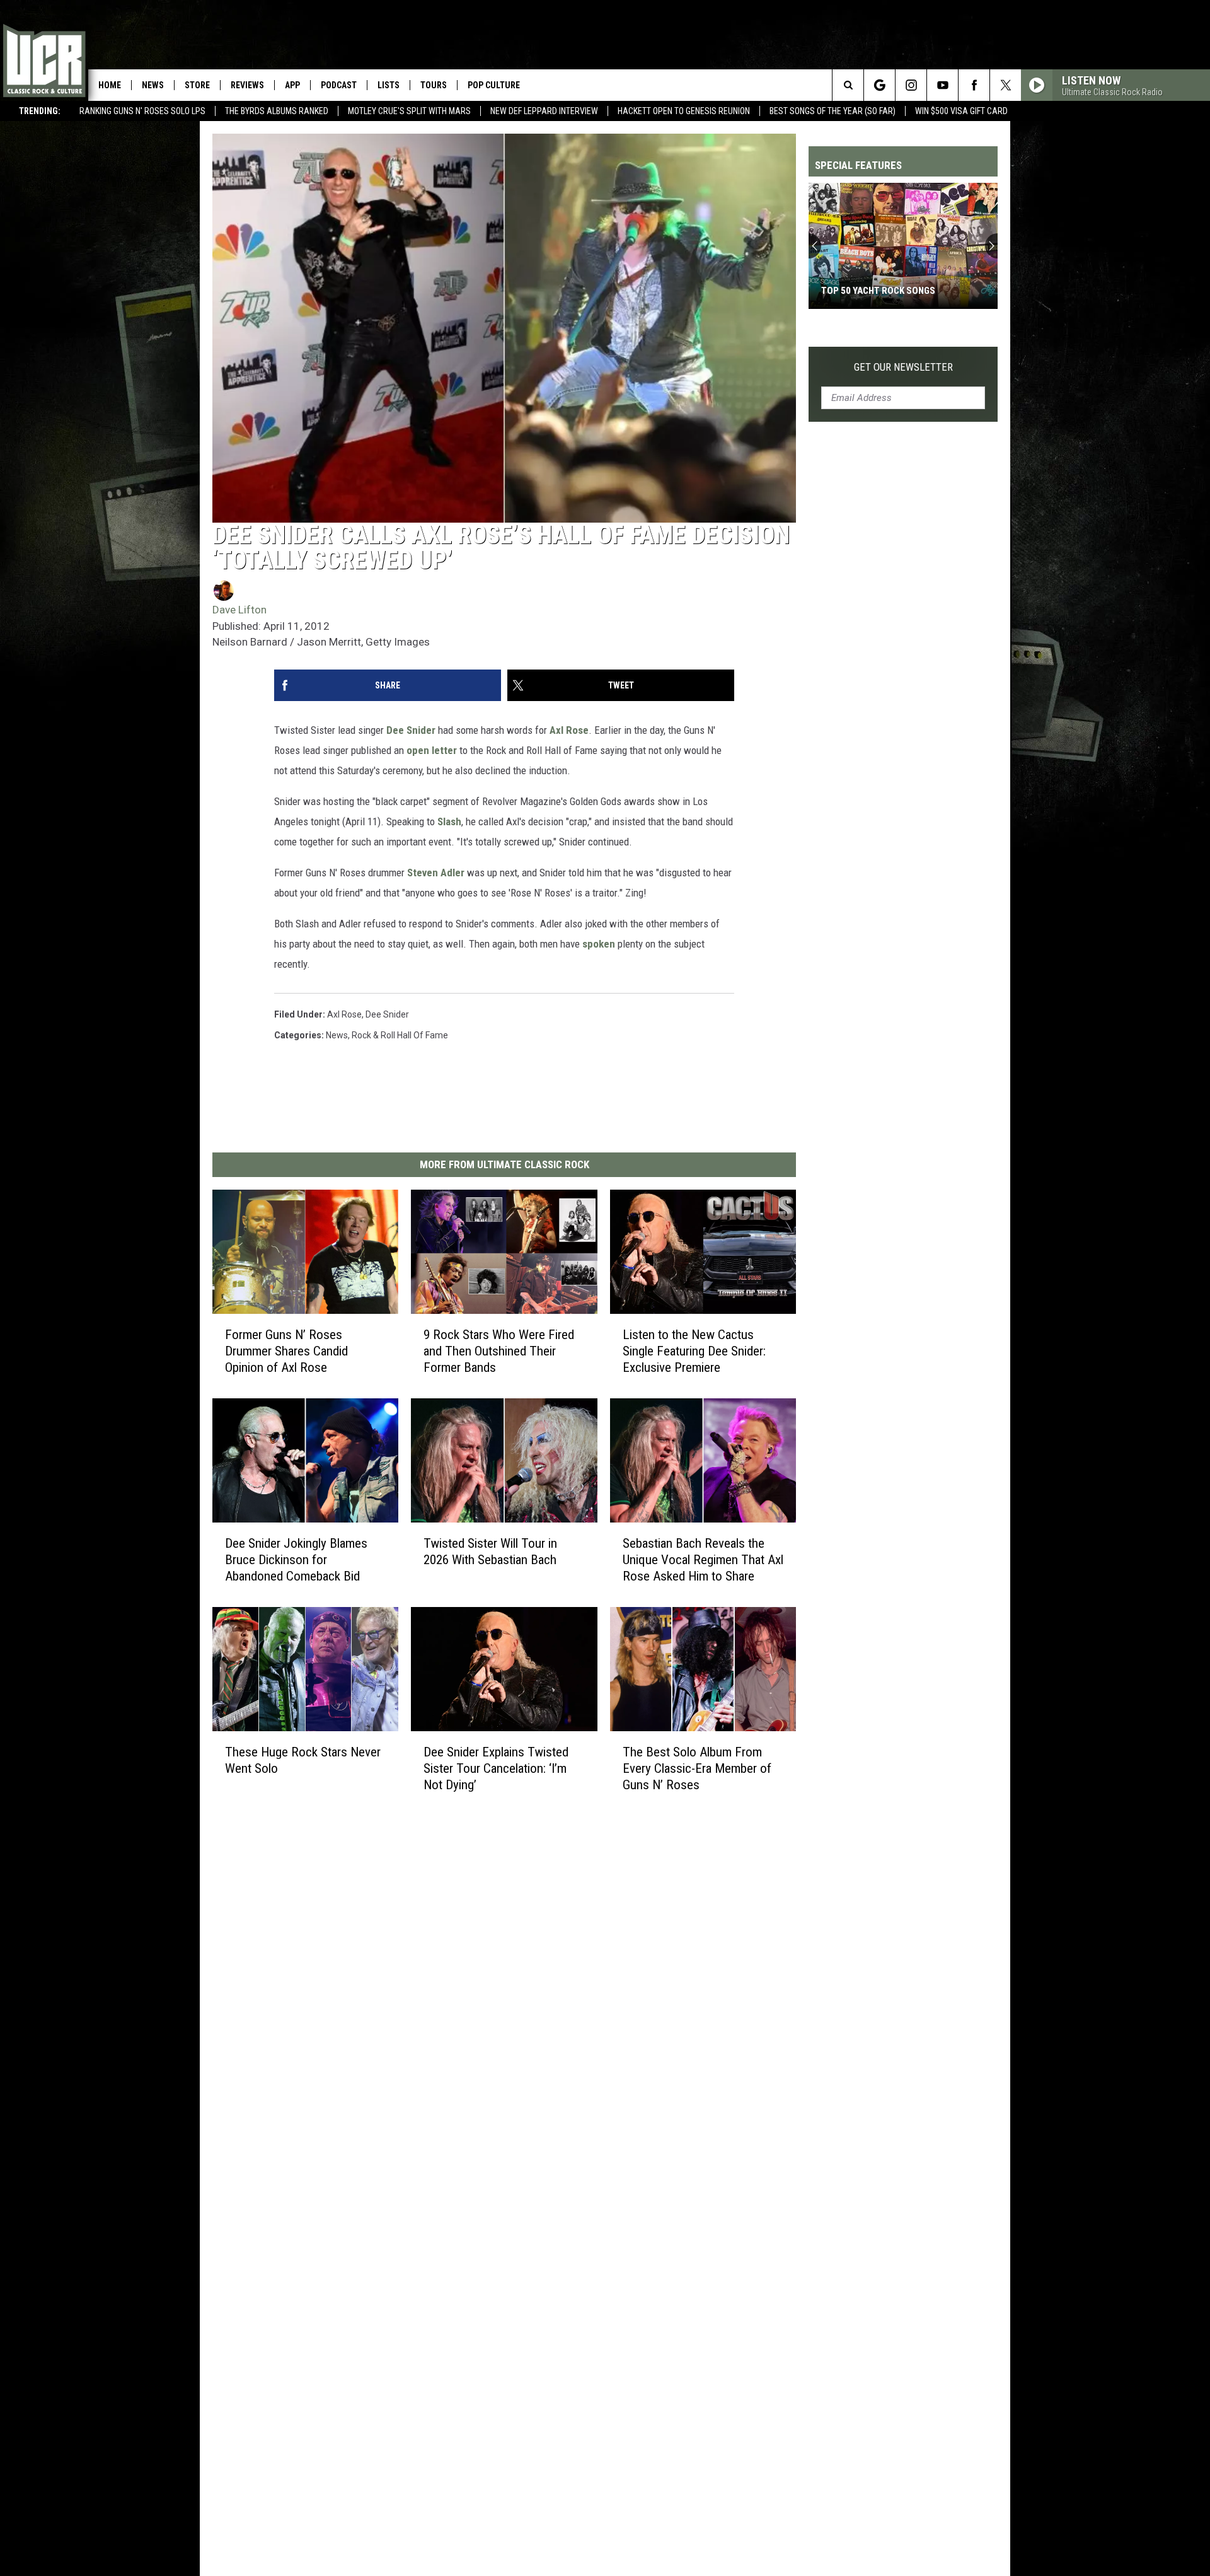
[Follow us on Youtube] (942, 85)
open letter (432, 750)
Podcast (339, 85)
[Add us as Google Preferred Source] (879, 85)
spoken (599, 944)
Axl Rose (569, 730)
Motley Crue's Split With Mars (409, 111)
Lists (389, 85)
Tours (434, 85)
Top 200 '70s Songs (864, 291)
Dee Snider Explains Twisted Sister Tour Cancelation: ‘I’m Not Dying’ (496, 1768)
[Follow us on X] (1005, 85)
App (292, 85)
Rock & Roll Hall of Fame (400, 1035)
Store (197, 85)
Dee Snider (411, 730)
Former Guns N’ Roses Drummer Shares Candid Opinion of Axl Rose (286, 1351)
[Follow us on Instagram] (911, 85)
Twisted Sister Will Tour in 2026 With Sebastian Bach (490, 1552)
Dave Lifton (239, 610)
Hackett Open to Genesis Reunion (684, 111)
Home (110, 85)
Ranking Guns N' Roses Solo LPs (142, 111)
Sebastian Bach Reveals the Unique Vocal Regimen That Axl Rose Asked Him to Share (703, 1560)
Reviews (247, 85)
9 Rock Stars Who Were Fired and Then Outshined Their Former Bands (499, 1351)
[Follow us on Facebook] (974, 85)
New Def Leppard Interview (544, 111)
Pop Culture (494, 85)
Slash (449, 821)
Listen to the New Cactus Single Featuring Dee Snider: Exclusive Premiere (694, 1351)
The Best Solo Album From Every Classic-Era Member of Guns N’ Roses (697, 1768)
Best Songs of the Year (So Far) (833, 111)
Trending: (40, 111)
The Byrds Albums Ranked (277, 111)
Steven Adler (436, 873)
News (153, 85)
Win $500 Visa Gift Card (961, 111)
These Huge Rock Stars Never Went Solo (303, 1760)
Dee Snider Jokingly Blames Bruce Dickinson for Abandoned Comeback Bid (296, 1560)
